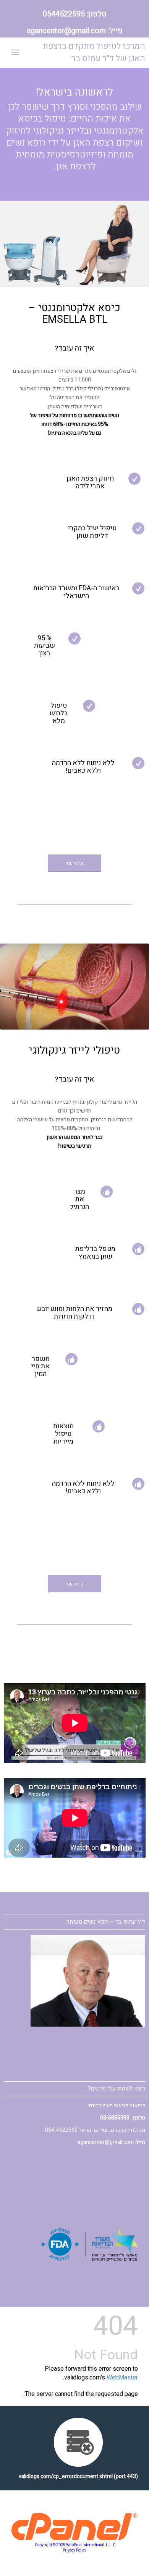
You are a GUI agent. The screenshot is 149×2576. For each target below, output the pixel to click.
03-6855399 (115, 2118)
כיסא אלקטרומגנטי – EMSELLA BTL (74, 313)
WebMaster (122, 2378)
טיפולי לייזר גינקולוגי (74, 1050)
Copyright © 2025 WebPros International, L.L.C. (74, 2545)
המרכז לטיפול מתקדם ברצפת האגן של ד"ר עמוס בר (94, 52)
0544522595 (64, 14)
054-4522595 (61, 2130)
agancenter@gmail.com (66, 31)
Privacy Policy (74, 2550)
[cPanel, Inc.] (75, 2538)
